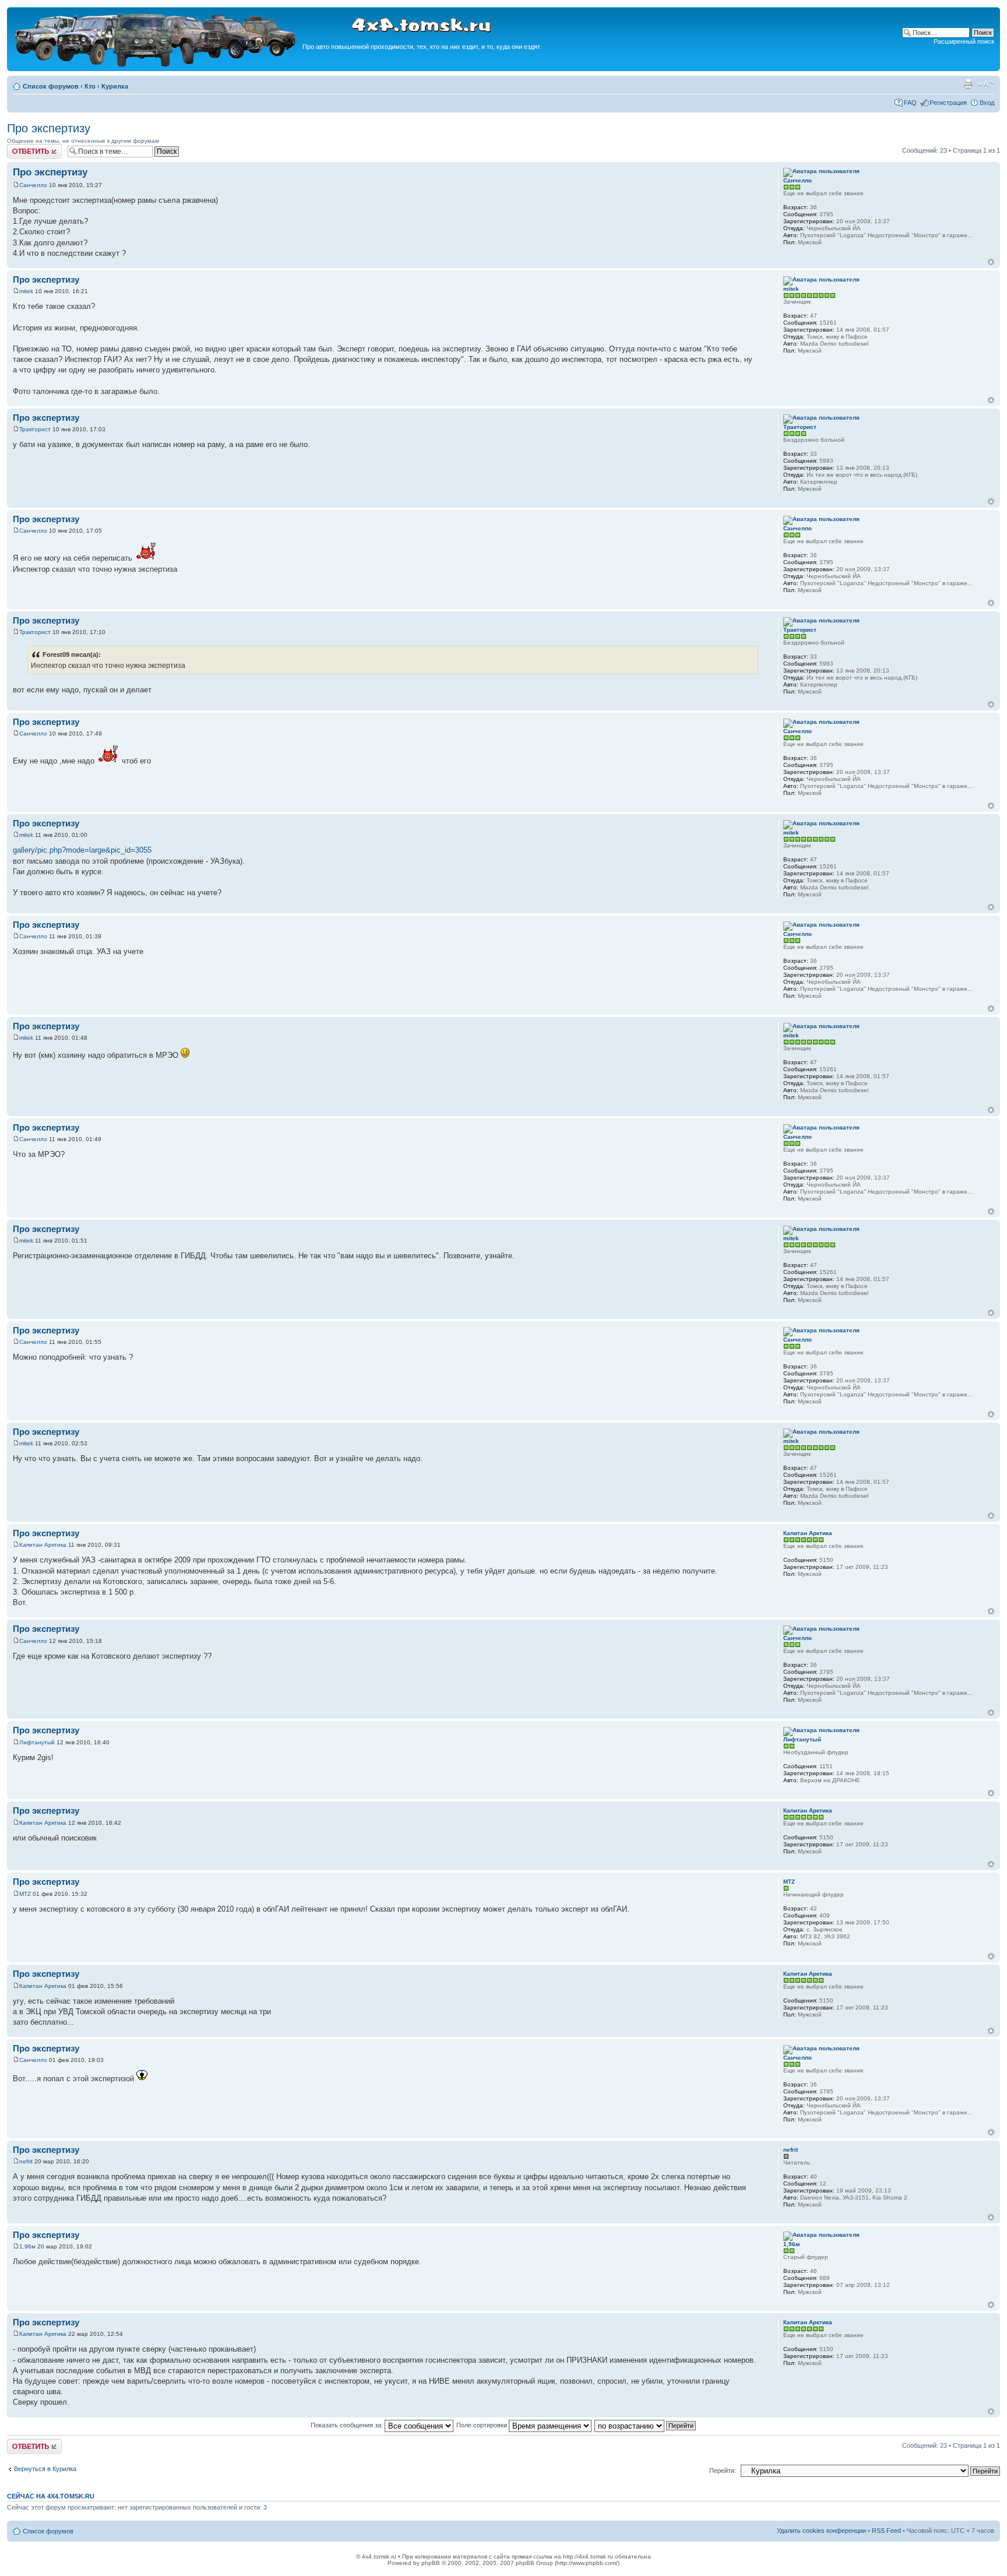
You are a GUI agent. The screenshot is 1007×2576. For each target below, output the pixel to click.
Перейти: (723, 2471)
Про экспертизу (49, 128)
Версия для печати (968, 84)
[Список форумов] (156, 65)
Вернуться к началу (991, 262)
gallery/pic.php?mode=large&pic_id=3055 (82, 850)
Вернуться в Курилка (45, 2469)
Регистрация (948, 103)
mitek (26, 291)
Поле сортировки (483, 2425)
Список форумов (51, 86)
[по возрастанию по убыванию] (646, 2425)
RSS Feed (886, 2531)
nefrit (26, 2161)
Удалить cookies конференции (821, 2531)
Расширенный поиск (964, 41)
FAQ (910, 103)
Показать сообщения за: (348, 2425)
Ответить (21, 147)
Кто (90, 86)
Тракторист (35, 429)
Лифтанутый (37, 1742)
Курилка (115, 86)
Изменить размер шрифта (986, 84)
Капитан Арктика (43, 1545)
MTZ (25, 1894)
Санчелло (33, 185)
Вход (987, 103)
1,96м (27, 2246)
